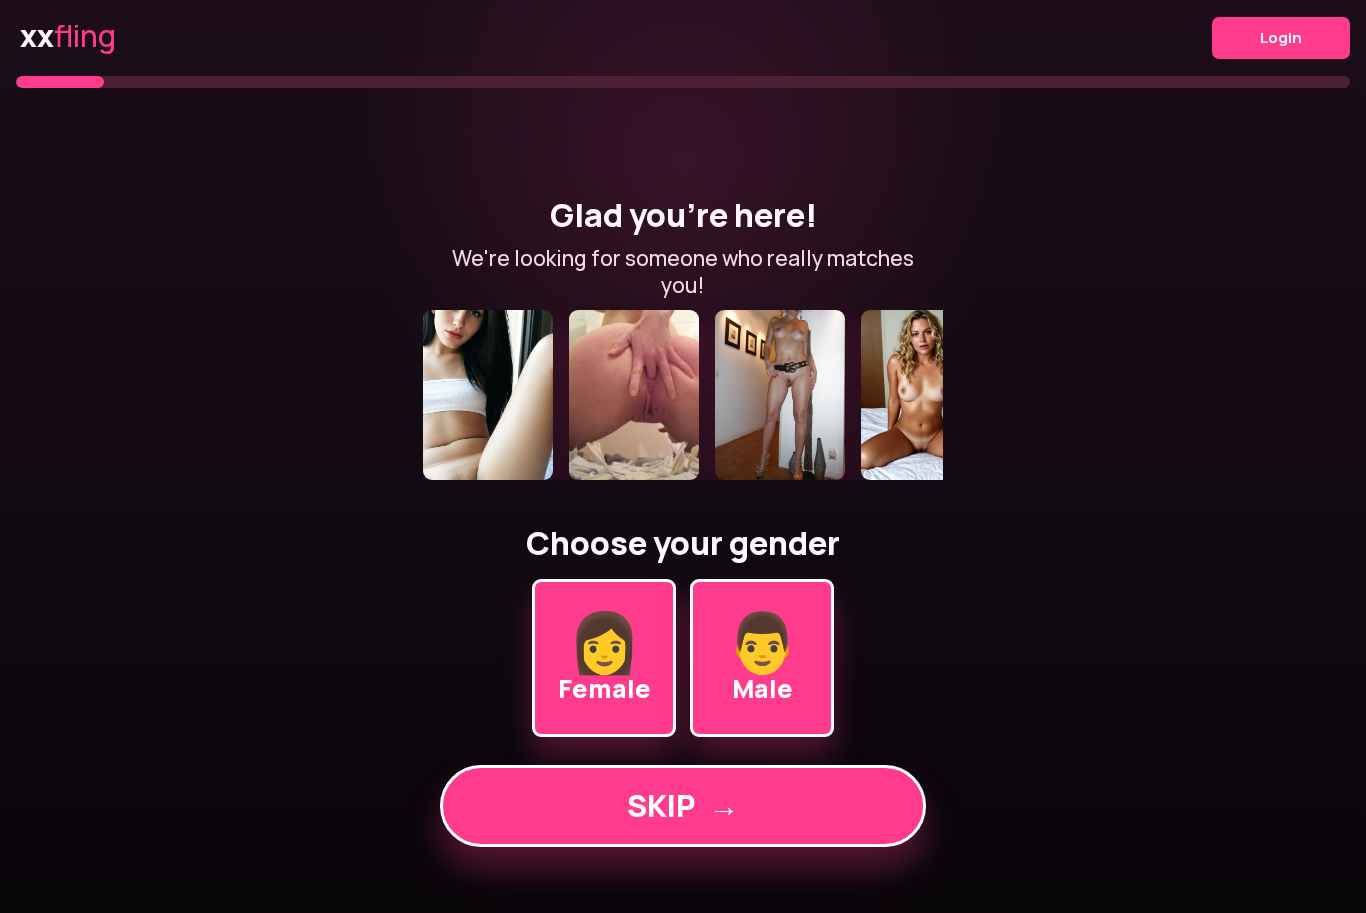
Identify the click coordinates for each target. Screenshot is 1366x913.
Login (1281, 37)
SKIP (683, 805)
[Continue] (683, 395)
